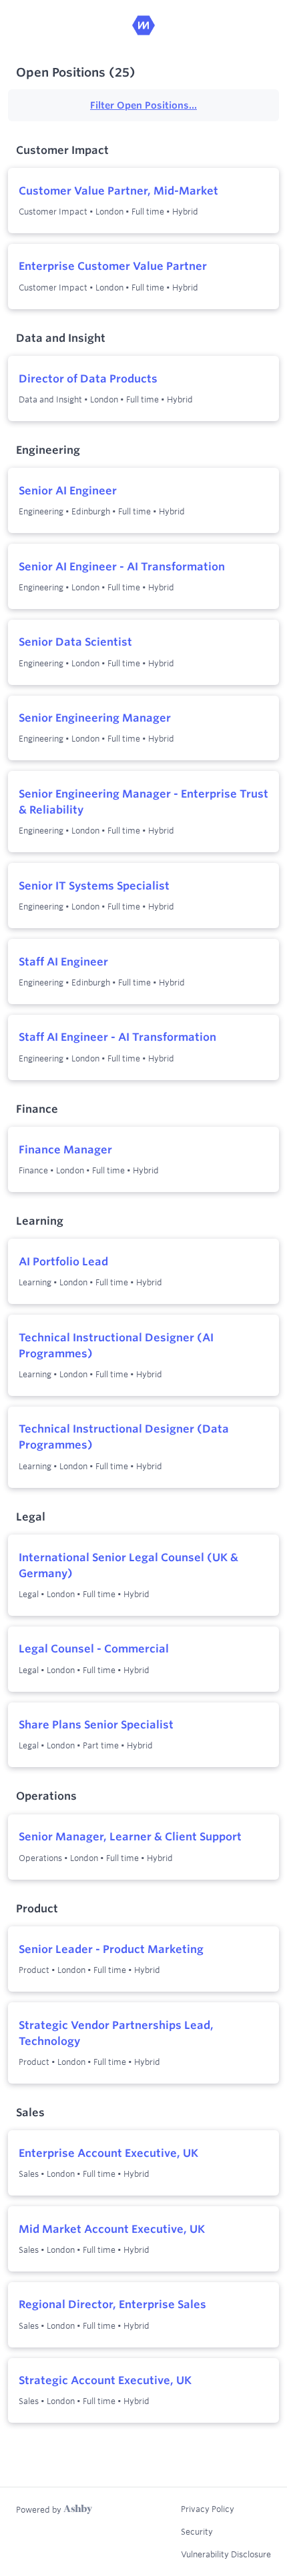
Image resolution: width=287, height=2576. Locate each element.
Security (197, 2531)
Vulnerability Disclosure (226, 2554)
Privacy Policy (208, 2509)
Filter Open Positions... (143, 105)
